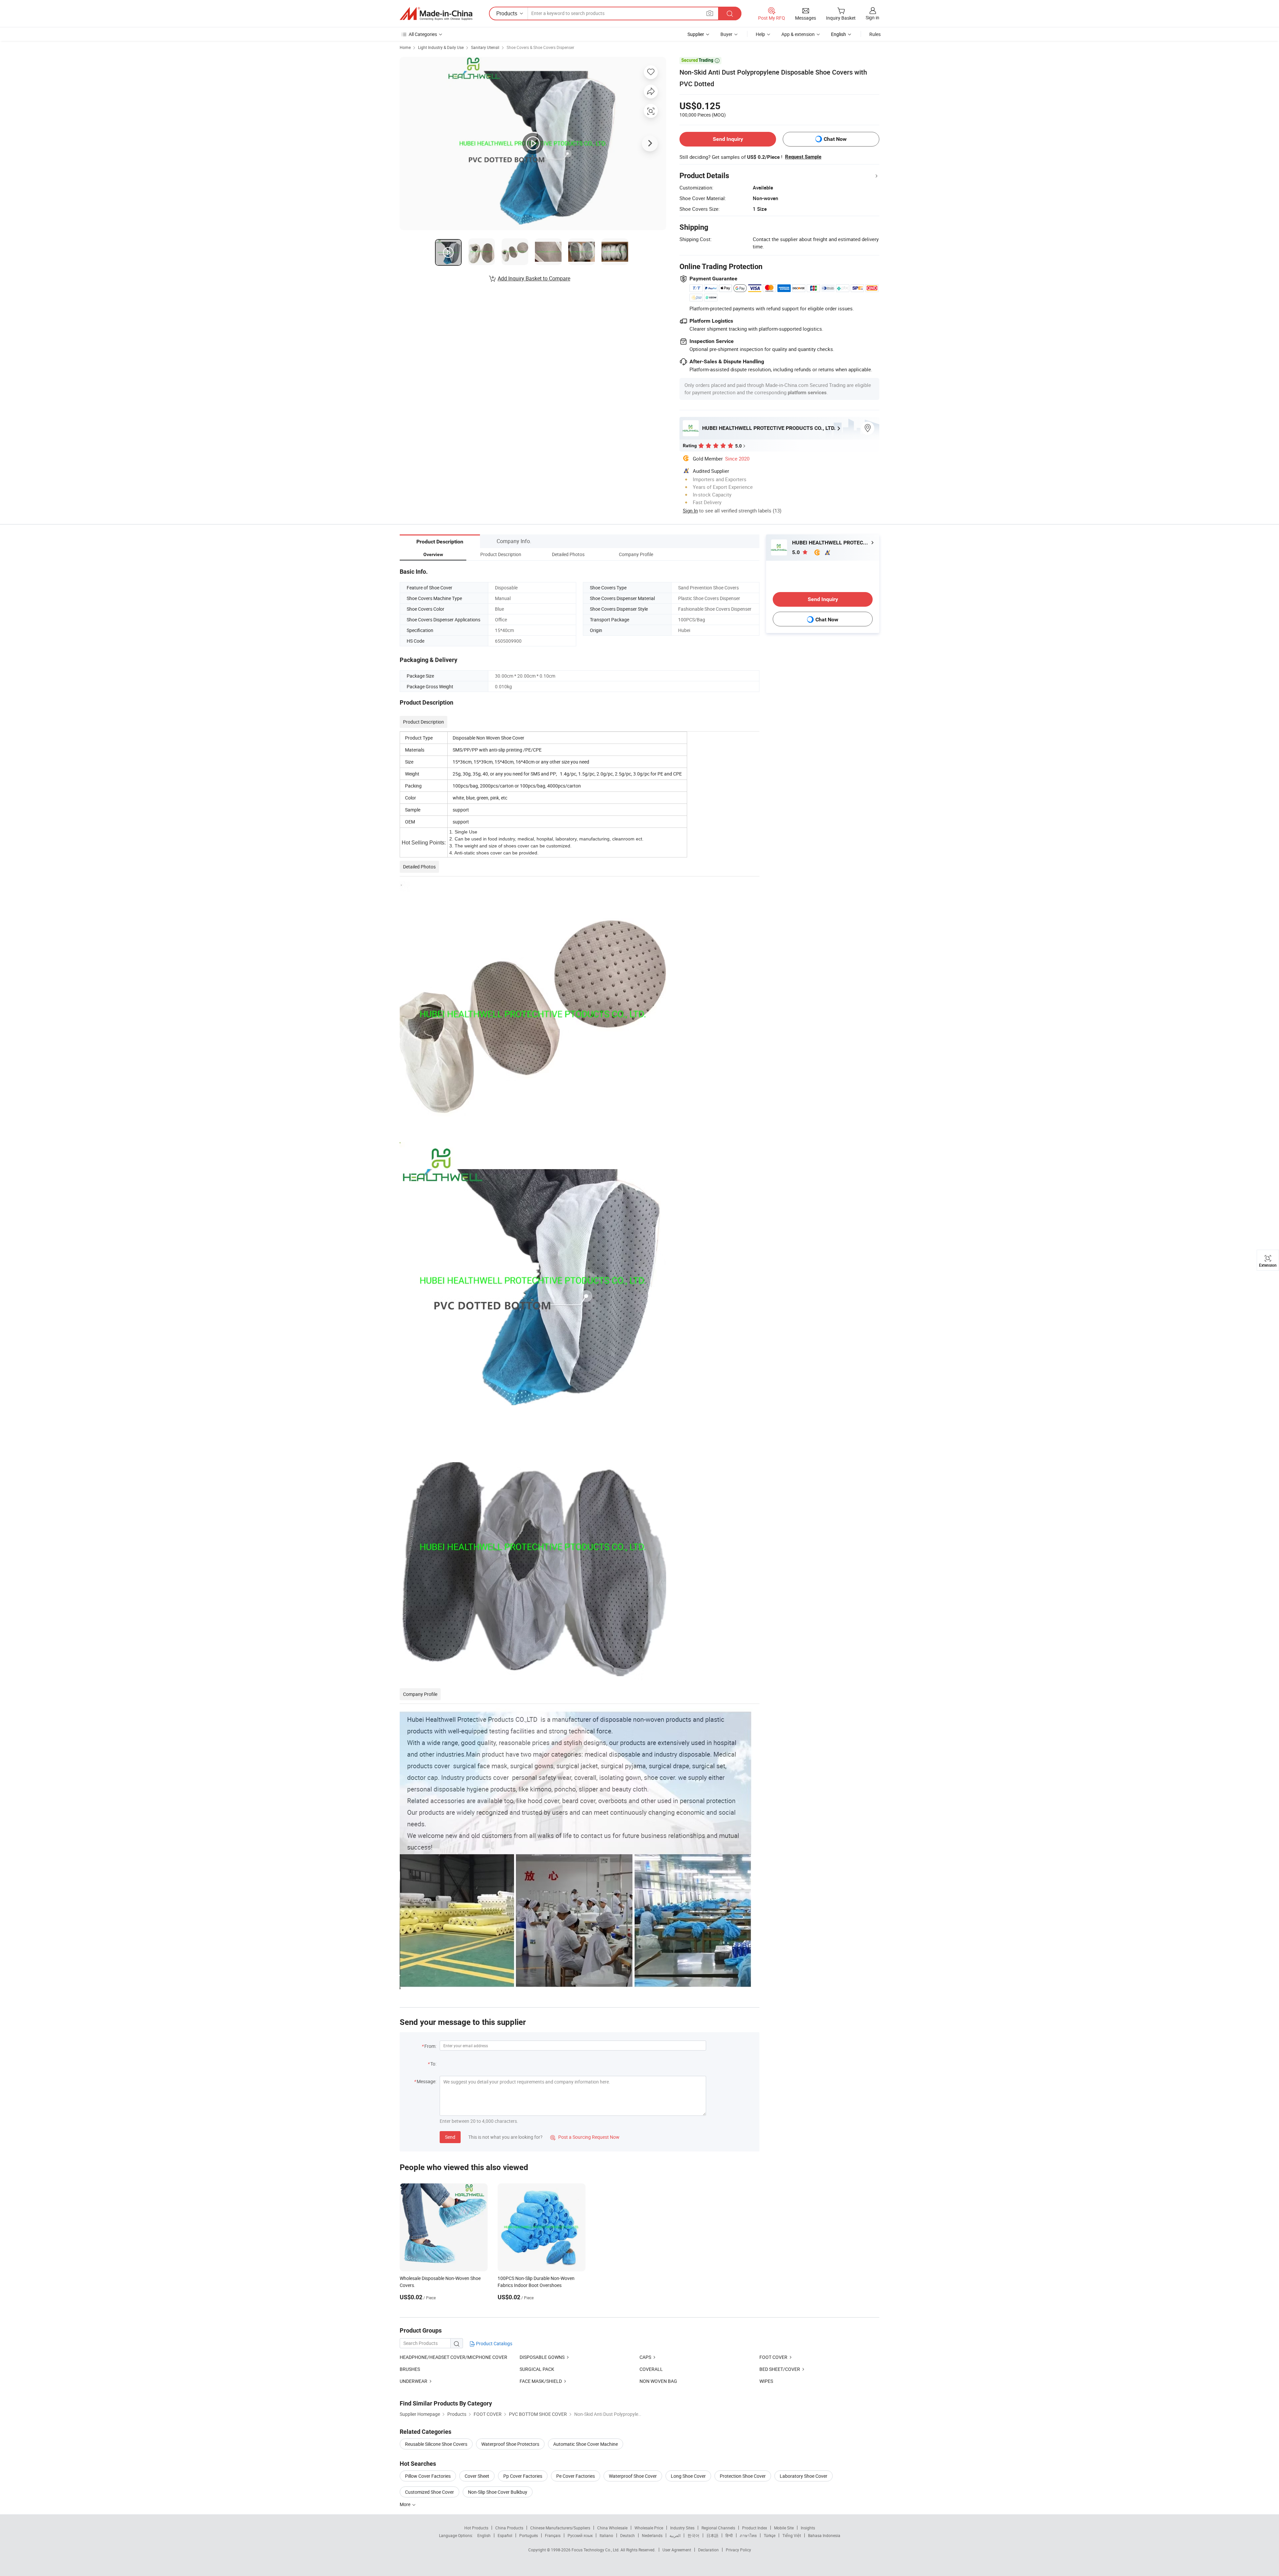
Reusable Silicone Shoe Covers (436, 2444)
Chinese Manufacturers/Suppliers (560, 2528)
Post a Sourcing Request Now (585, 2137)
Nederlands (652, 2535)
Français (553, 2535)
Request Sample (803, 157)
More (406, 2504)
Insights (808, 2528)
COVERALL (651, 2369)
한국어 (693, 2535)
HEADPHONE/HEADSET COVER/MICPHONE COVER (453, 2357)
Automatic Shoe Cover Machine (586, 2444)
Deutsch (628, 2535)
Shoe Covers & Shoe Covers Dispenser (540, 47)
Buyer (726, 34)
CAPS (645, 2357)
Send (450, 2137)
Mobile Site (784, 2528)
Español (505, 2535)
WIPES (766, 2381)
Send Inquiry (728, 139)
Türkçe (770, 2535)
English (484, 2535)
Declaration (708, 2550)
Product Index (755, 2528)
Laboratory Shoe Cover (804, 2476)
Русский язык (580, 2535)
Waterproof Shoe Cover (633, 2476)
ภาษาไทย (748, 2535)
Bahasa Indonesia (824, 2535)
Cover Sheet (477, 2476)
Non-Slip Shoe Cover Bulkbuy (498, 2492)
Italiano (606, 2535)
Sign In (690, 510)
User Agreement (677, 2550)
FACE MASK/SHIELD (541, 2381)
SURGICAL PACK (537, 2369)
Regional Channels (718, 2528)
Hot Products (476, 2528)
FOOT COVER (773, 2357)
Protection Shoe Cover (743, 2476)
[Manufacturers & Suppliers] (436, 14)
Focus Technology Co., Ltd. (596, 2550)
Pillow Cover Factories (428, 2476)
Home (405, 47)
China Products (509, 2528)
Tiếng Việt (792, 2535)
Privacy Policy (738, 2550)
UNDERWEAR (414, 2381)
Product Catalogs (494, 2343)
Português (529, 2535)
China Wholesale (612, 2528)
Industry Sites (682, 2528)
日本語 (712, 2535)
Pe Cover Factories (576, 2476)
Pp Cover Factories (523, 2476)
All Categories (423, 34)
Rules (875, 34)
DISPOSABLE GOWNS (542, 2357)
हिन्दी (729, 2535)
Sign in (872, 17)
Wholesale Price (649, 2528)
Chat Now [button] (835, 139)
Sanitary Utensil (485, 47)
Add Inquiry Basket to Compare (534, 278)
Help (760, 34)
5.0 (797, 552)
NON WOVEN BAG (658, 2381)
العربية (675, 2535)
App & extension (798, 34)
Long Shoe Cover (688, 2476)
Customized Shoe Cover (429, 2492)
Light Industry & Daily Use (441, 47)
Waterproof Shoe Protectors (510, 2444)
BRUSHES (410, 2369)
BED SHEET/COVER (780, 2369)
